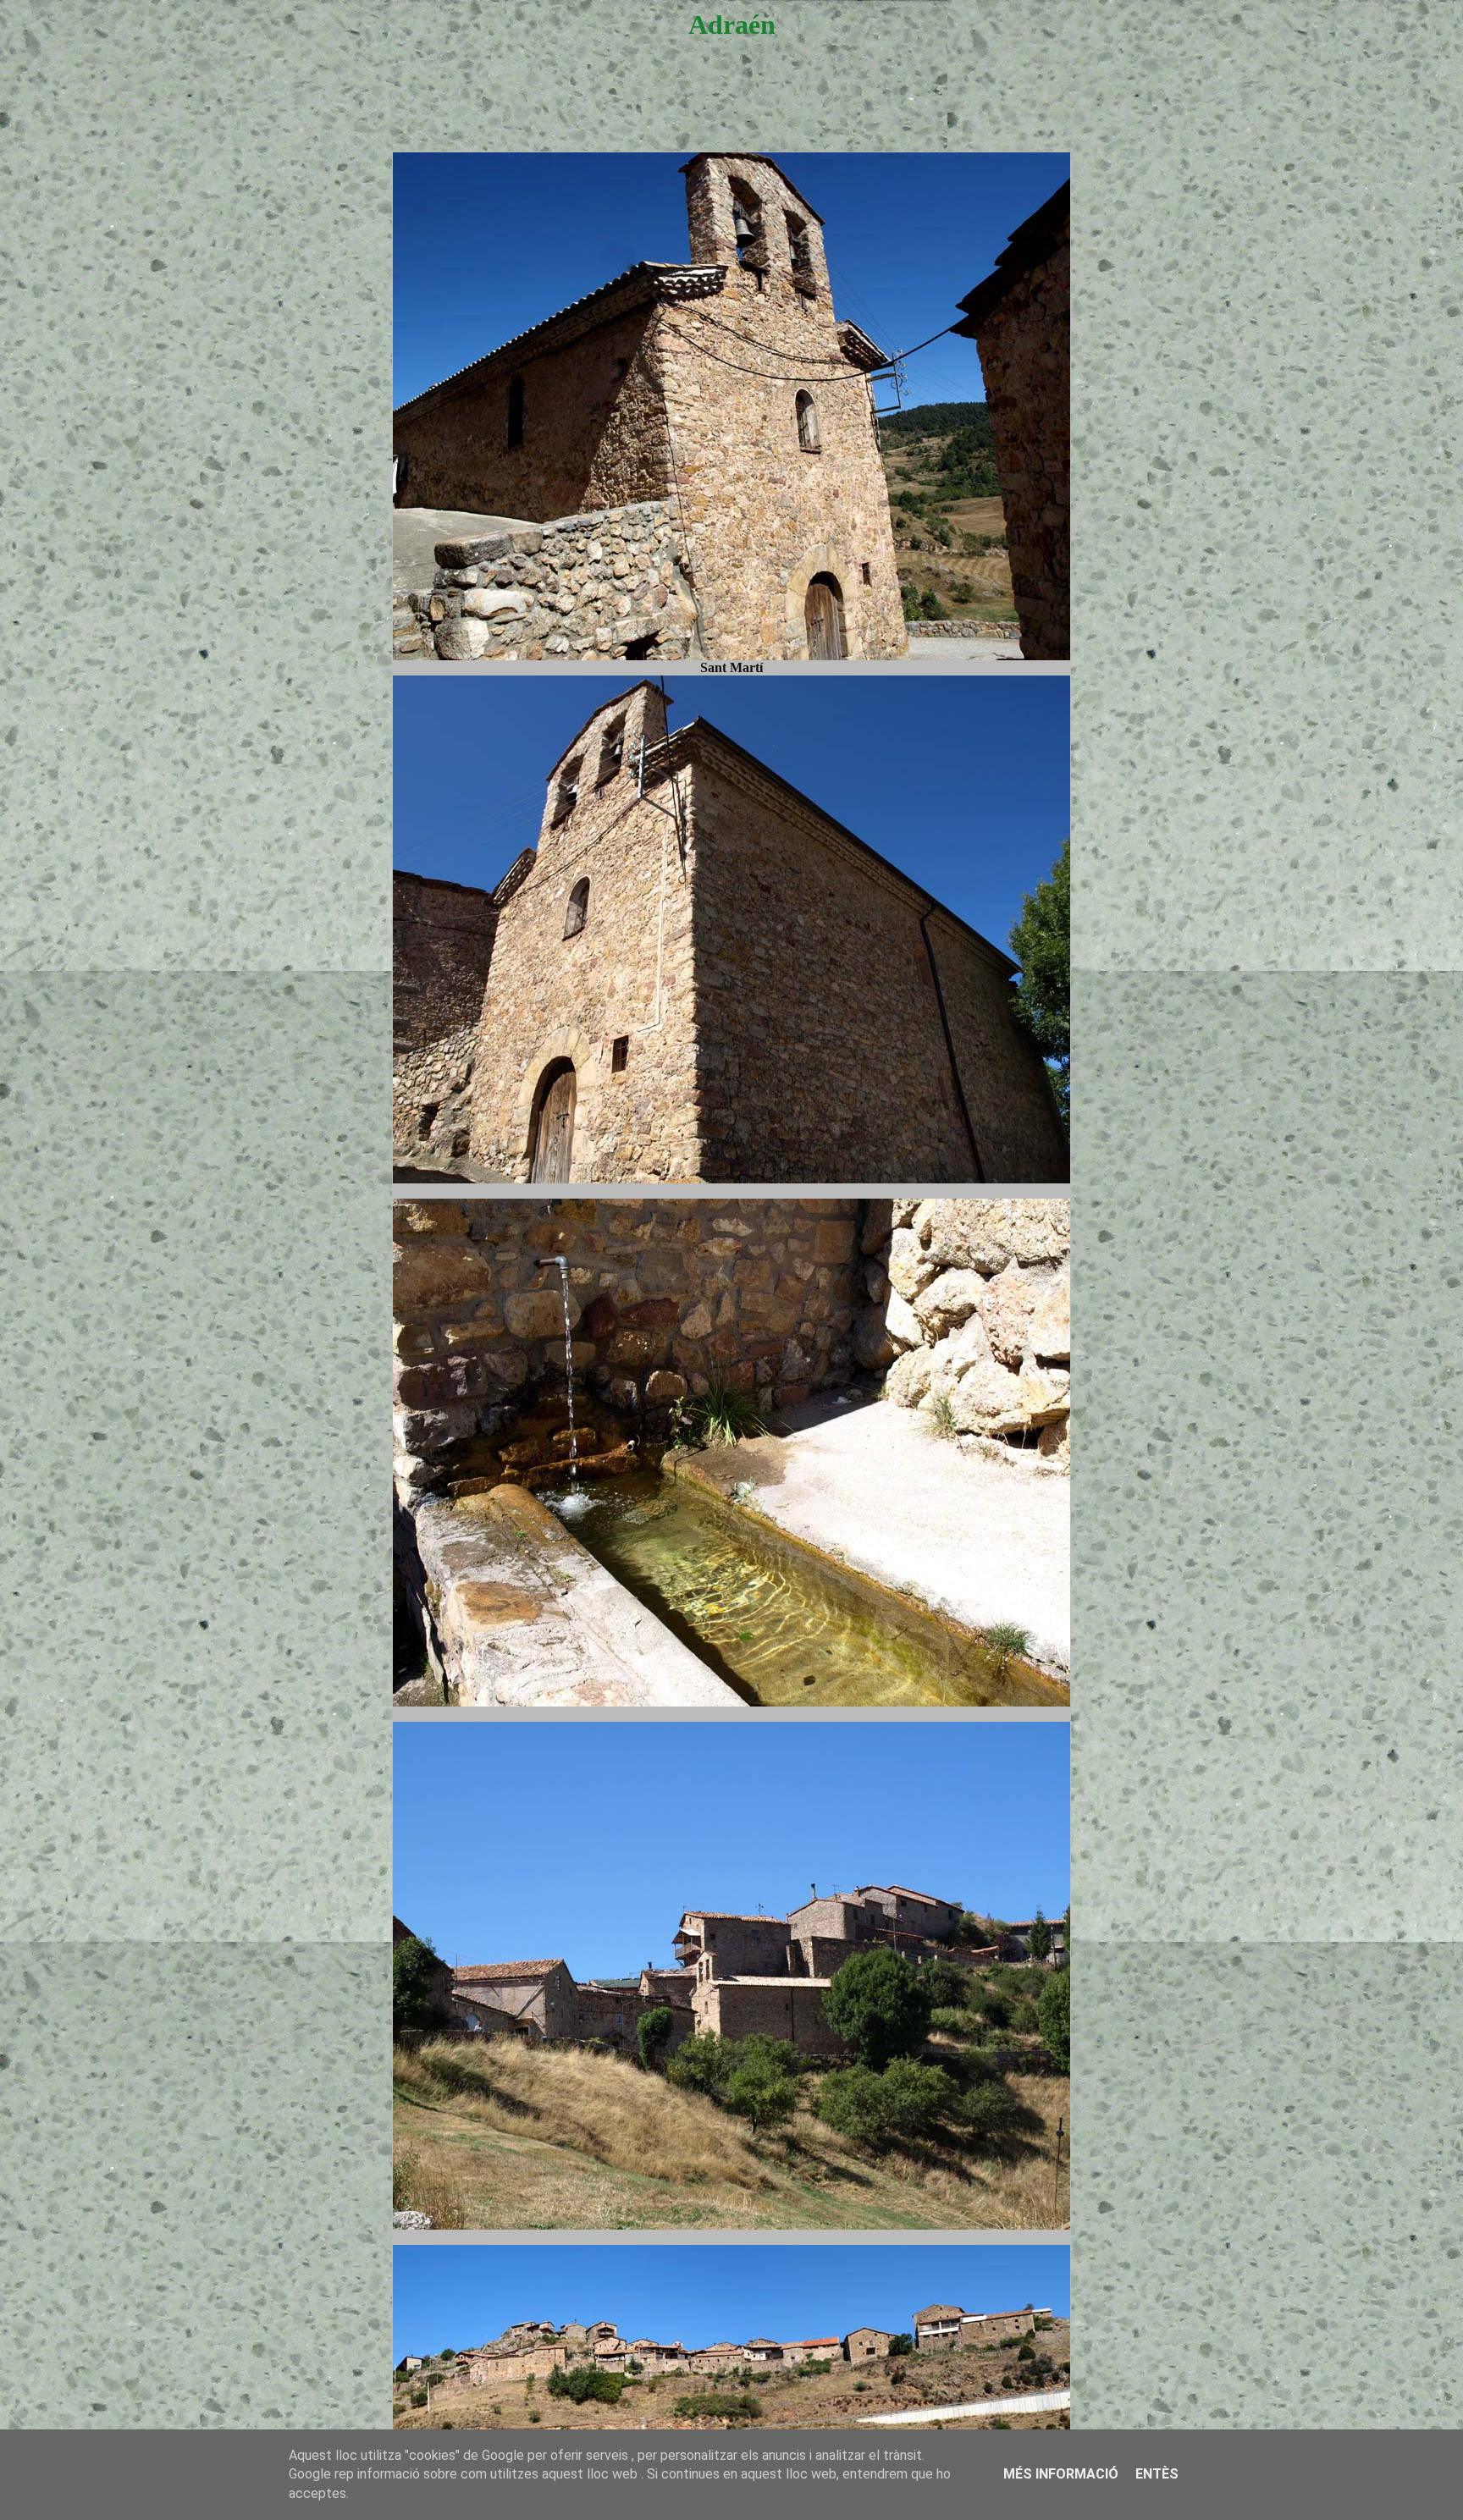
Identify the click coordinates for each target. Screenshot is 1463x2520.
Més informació (1061, 2474)
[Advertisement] (731, 112)
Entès (1157, 2474)
